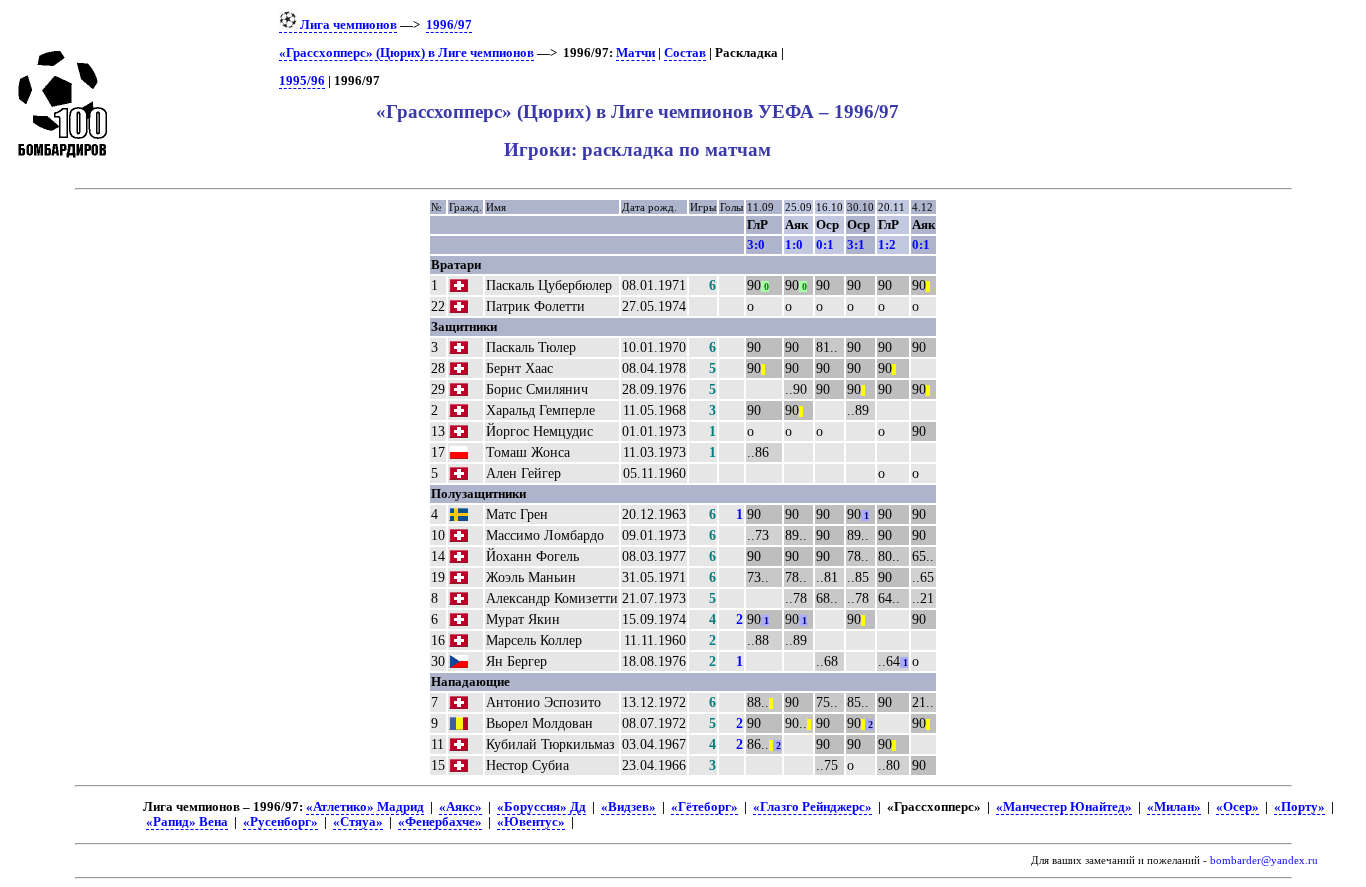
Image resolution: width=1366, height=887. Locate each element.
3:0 (756, 244)
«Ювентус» (531, 822)
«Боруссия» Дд (541, 807)
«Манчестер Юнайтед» (1064, 807)
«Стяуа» (358, 822)
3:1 (856, 244)
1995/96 (302, 81)
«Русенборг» (280, 822)
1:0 (794, 244)
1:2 (887, 244)
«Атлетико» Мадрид (365, 807)
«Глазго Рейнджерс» (812, 807)
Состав (685, 53)
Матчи (635, 53)
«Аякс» (460, 807)
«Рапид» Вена (187, 822)
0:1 (825, 244)
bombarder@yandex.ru (1264, 860)
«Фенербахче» (440, 822)
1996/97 (449, 25)
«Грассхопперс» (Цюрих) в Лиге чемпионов (406, 53)
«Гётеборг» (704, 807)
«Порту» (1299, 807)
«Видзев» (628, 807)
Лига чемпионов (347, 25)
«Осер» (1237, 807)
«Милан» (1174, 807)
